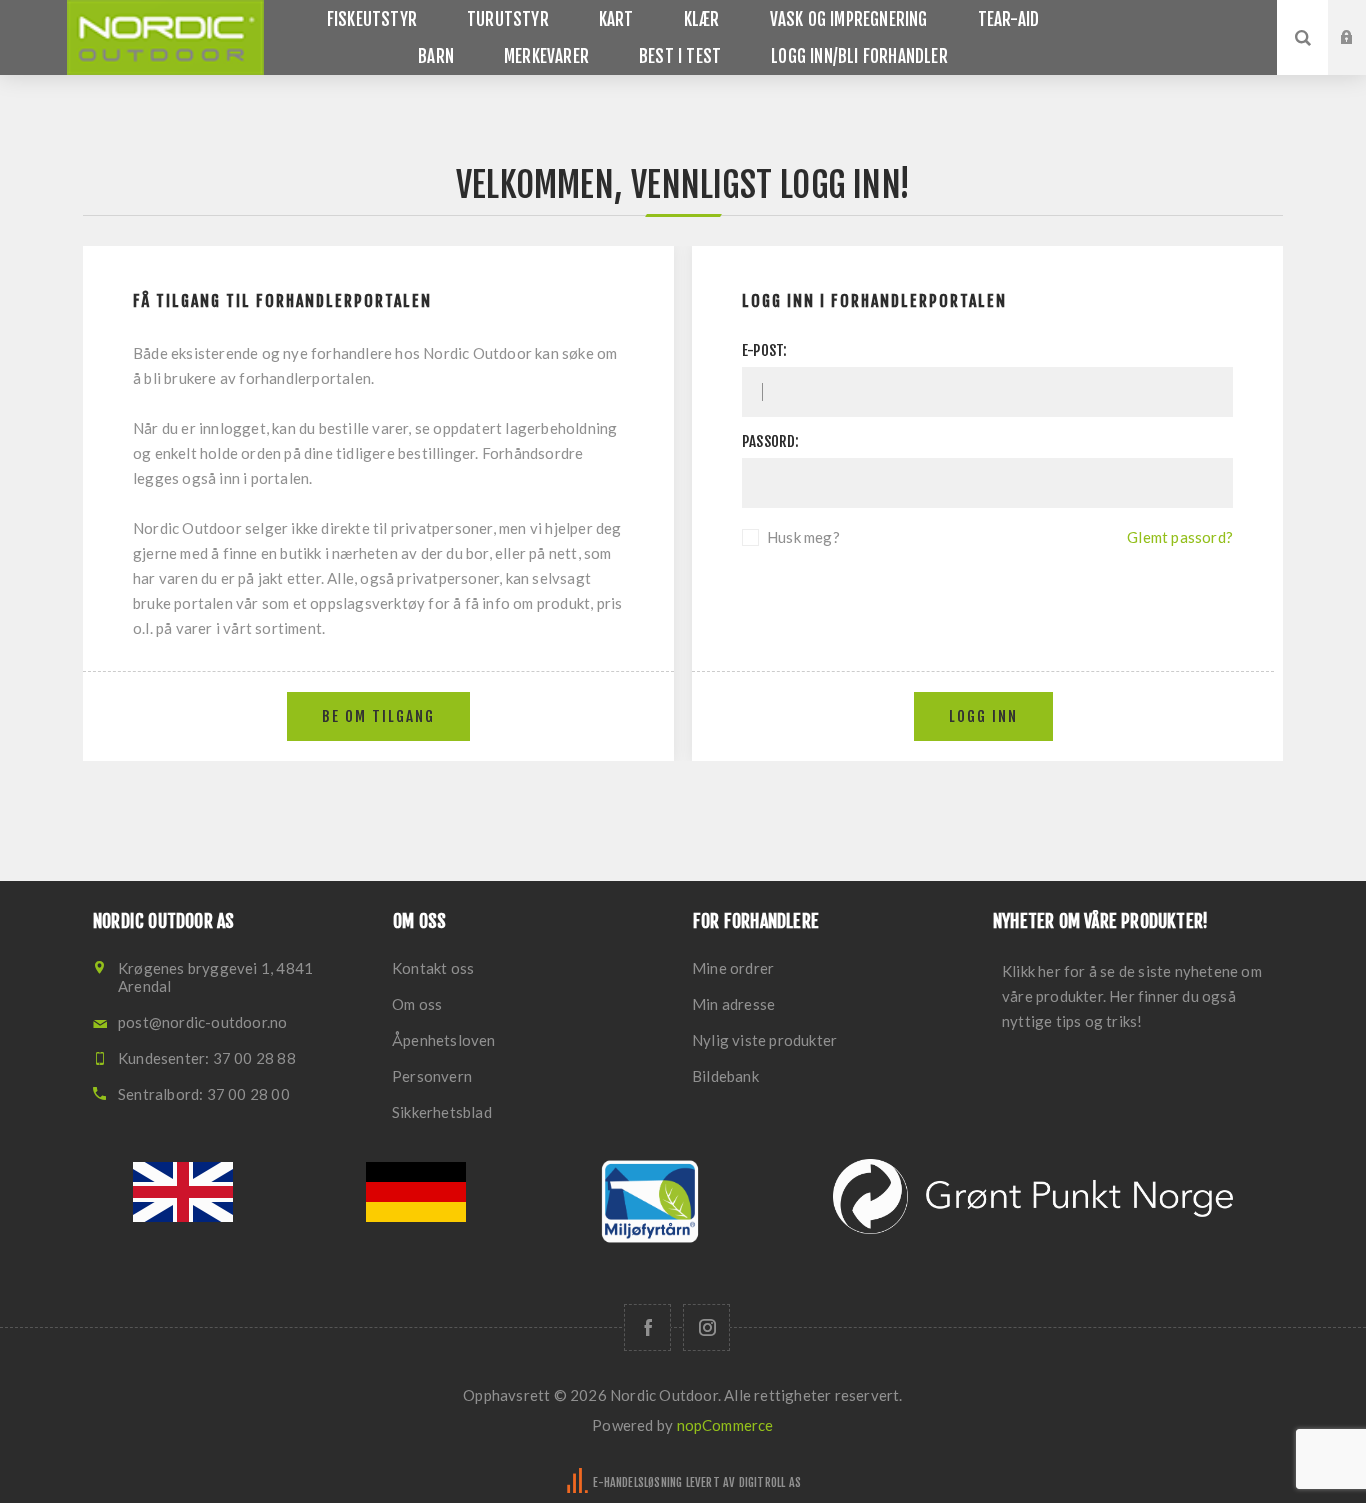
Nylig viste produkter (764, 1040)
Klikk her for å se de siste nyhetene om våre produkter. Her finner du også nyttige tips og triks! (1132, 996)
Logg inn (1362, 19)
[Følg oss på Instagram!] (706, 1327)
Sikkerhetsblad (442, 1112)
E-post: (764, 350)
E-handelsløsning (637, 1482)
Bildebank (725, 1076)
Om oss (417, 1004)
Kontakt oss (433, 968)
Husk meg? (803, 537)
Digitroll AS (770, 1482)
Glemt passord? (1180, 537)
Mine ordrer (733, 968)
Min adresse (733, 1004)
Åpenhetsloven (444, 1040)
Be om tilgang (1362, 57)
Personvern (432, 1076)
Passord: (771, 441)
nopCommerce (725, 1425)
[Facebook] (647, 1327)
